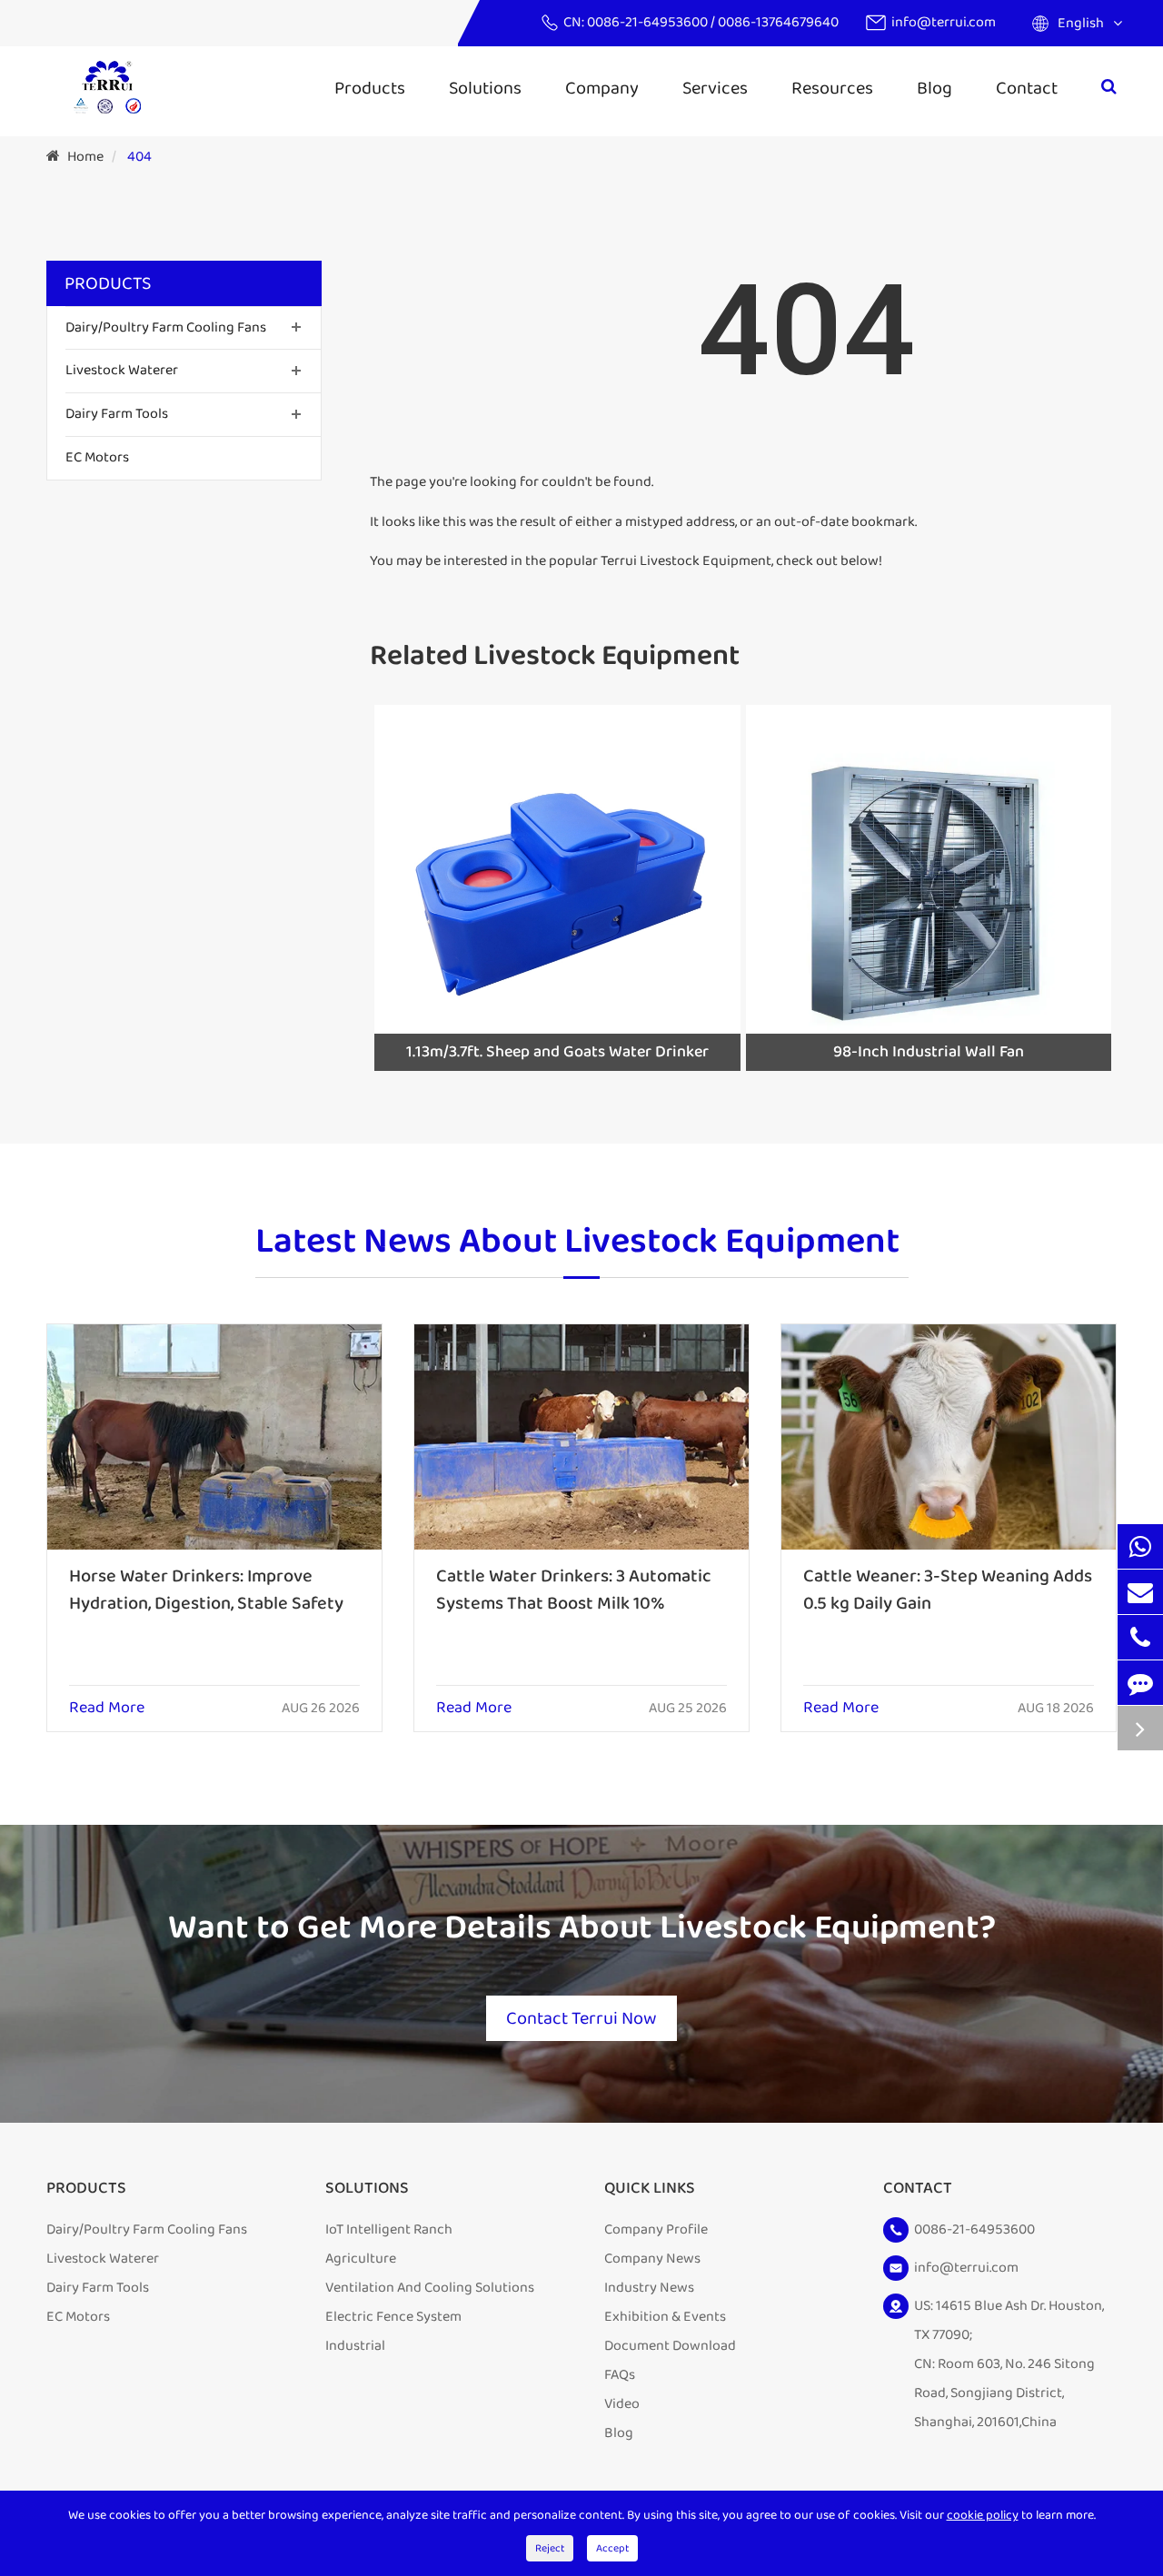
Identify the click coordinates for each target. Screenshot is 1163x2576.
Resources (832, 88)
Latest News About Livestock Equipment (577, 1243)
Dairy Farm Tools (117, 415)
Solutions (485, 88)
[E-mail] (1140, 1592)
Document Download (670, 2346)
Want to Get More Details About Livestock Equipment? (582, 1928)
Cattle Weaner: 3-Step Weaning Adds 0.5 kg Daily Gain (948, 1590)
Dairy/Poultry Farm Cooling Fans (166, 327)
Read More (107, 1709)
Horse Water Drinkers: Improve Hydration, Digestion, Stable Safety (206, 1590)
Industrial (355, 2346)
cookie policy (983, 2515)
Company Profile (656, 2229)
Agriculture (361, 2259)
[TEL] (1140, 1637)
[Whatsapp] (1140, 1546)
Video (622, 2404)
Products (370, 88)
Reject (550, 2548)
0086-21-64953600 (649, 22)
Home (85, 157)
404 (139, 157)
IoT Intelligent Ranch (389, 2229)
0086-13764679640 (778, 22)
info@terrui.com (944, 22)
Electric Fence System (393, 2317)
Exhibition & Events (665, 2317)
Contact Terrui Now (581, 2018)
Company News (652, 2259)
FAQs (620, 2375)
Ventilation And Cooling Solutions (430, 2288)
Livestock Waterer (122, 371)
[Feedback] (1140, 1683)
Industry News (649, 2288)
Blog (934, 88)
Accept (612, 2548)
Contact (1027, 88)
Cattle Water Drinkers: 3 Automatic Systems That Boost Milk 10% (574, 1590)
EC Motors (97, 457)
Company (602, 88)
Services (715, 88)
